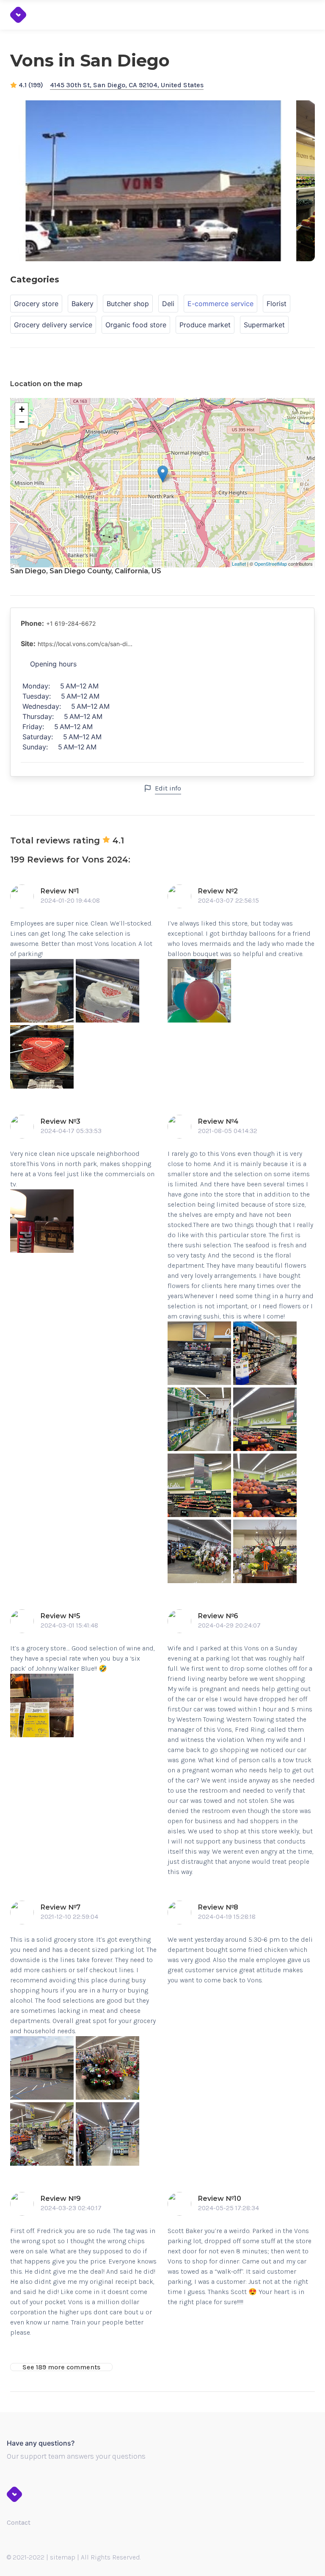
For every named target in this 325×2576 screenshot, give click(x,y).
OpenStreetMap (271, 564)
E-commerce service (220, 304)
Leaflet (239, 564)
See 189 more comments (61, 2367)
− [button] (22, 422)
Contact (19, 2522)
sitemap (63, 2557)
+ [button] (22, 409)
